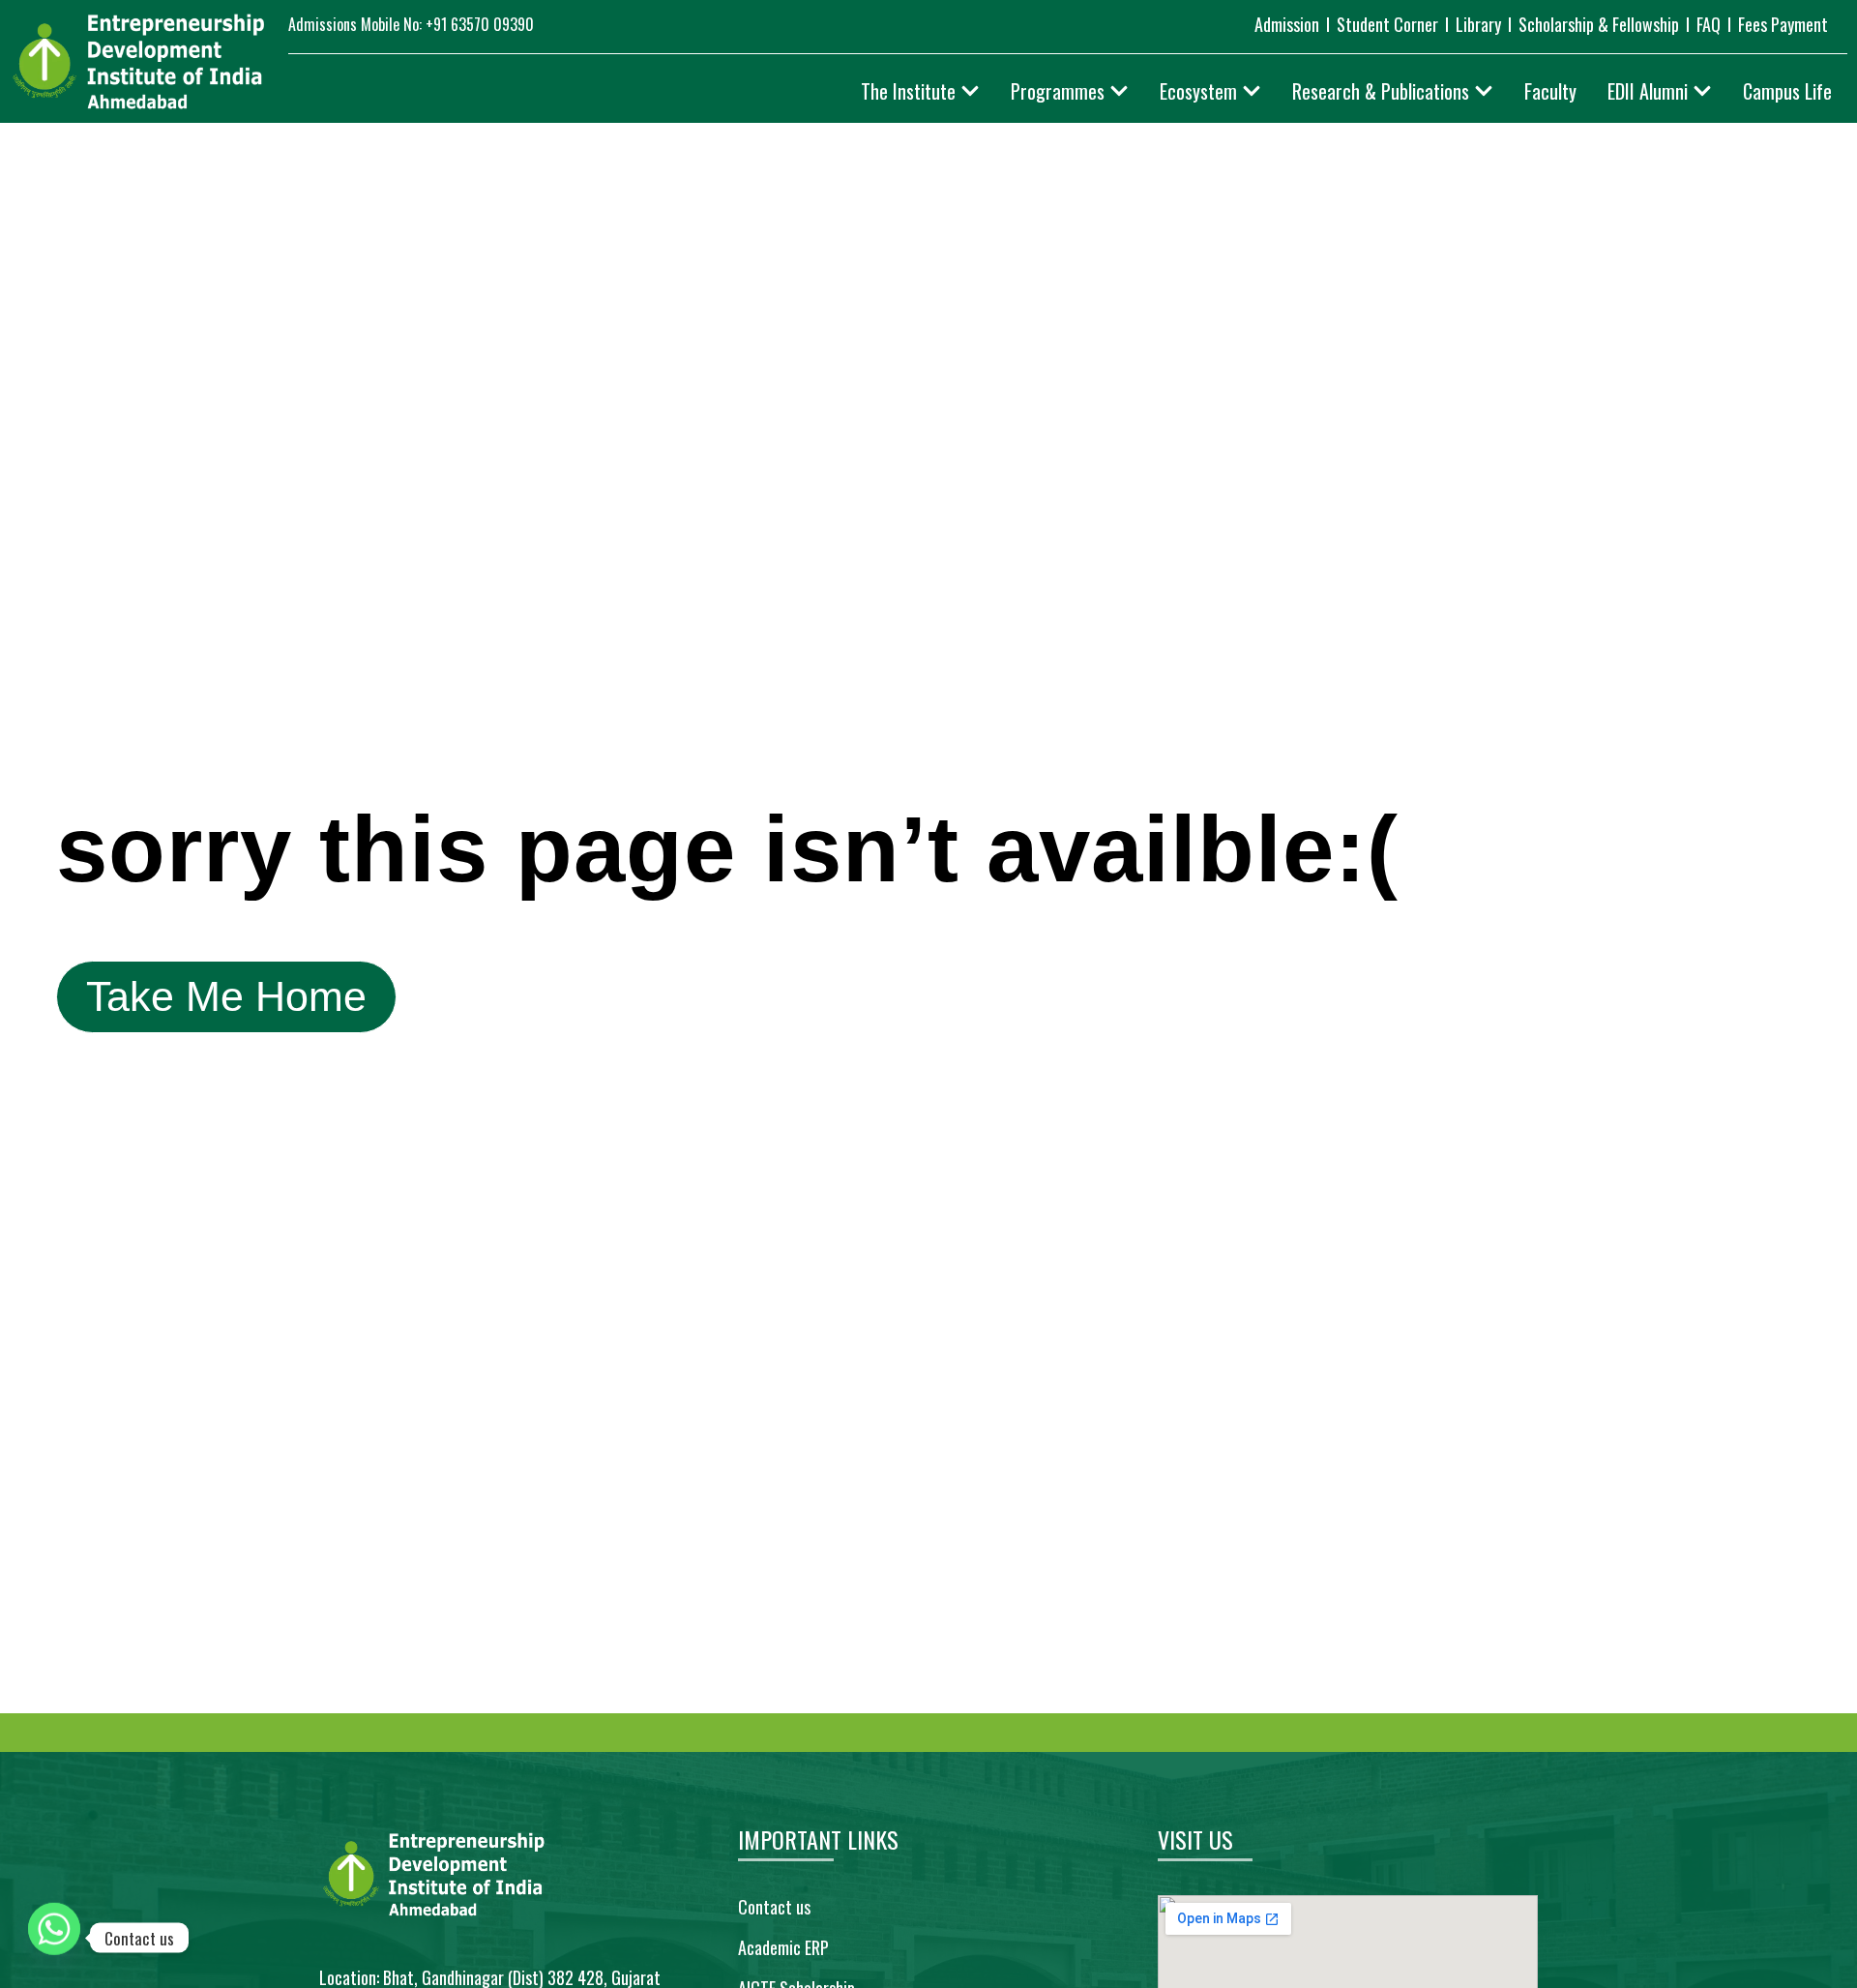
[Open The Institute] (970, 91)
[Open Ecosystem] (1252, 91)
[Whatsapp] (54, 1938)
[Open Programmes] (1119, 91)
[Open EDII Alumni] (1702, 91)
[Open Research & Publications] (1484, 91)
